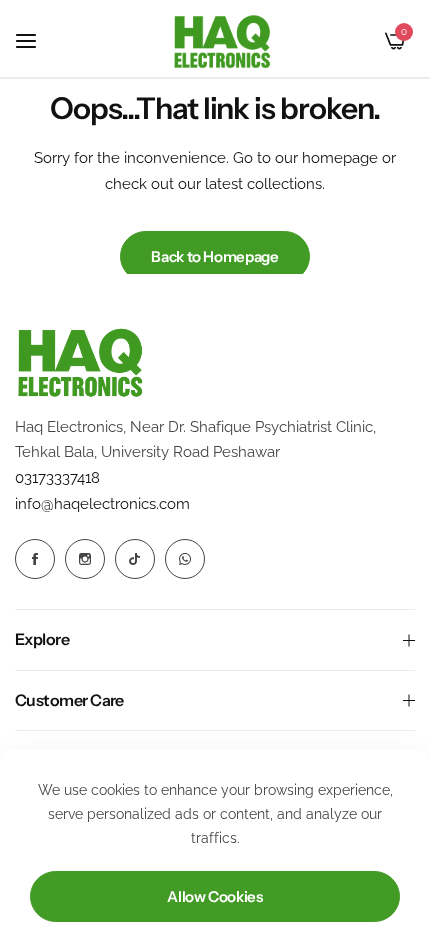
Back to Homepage (214, 256)
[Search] (361, 41)
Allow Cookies (214, 896)
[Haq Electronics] (222, 41)
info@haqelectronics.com (102, 504)
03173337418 (57, 478)
